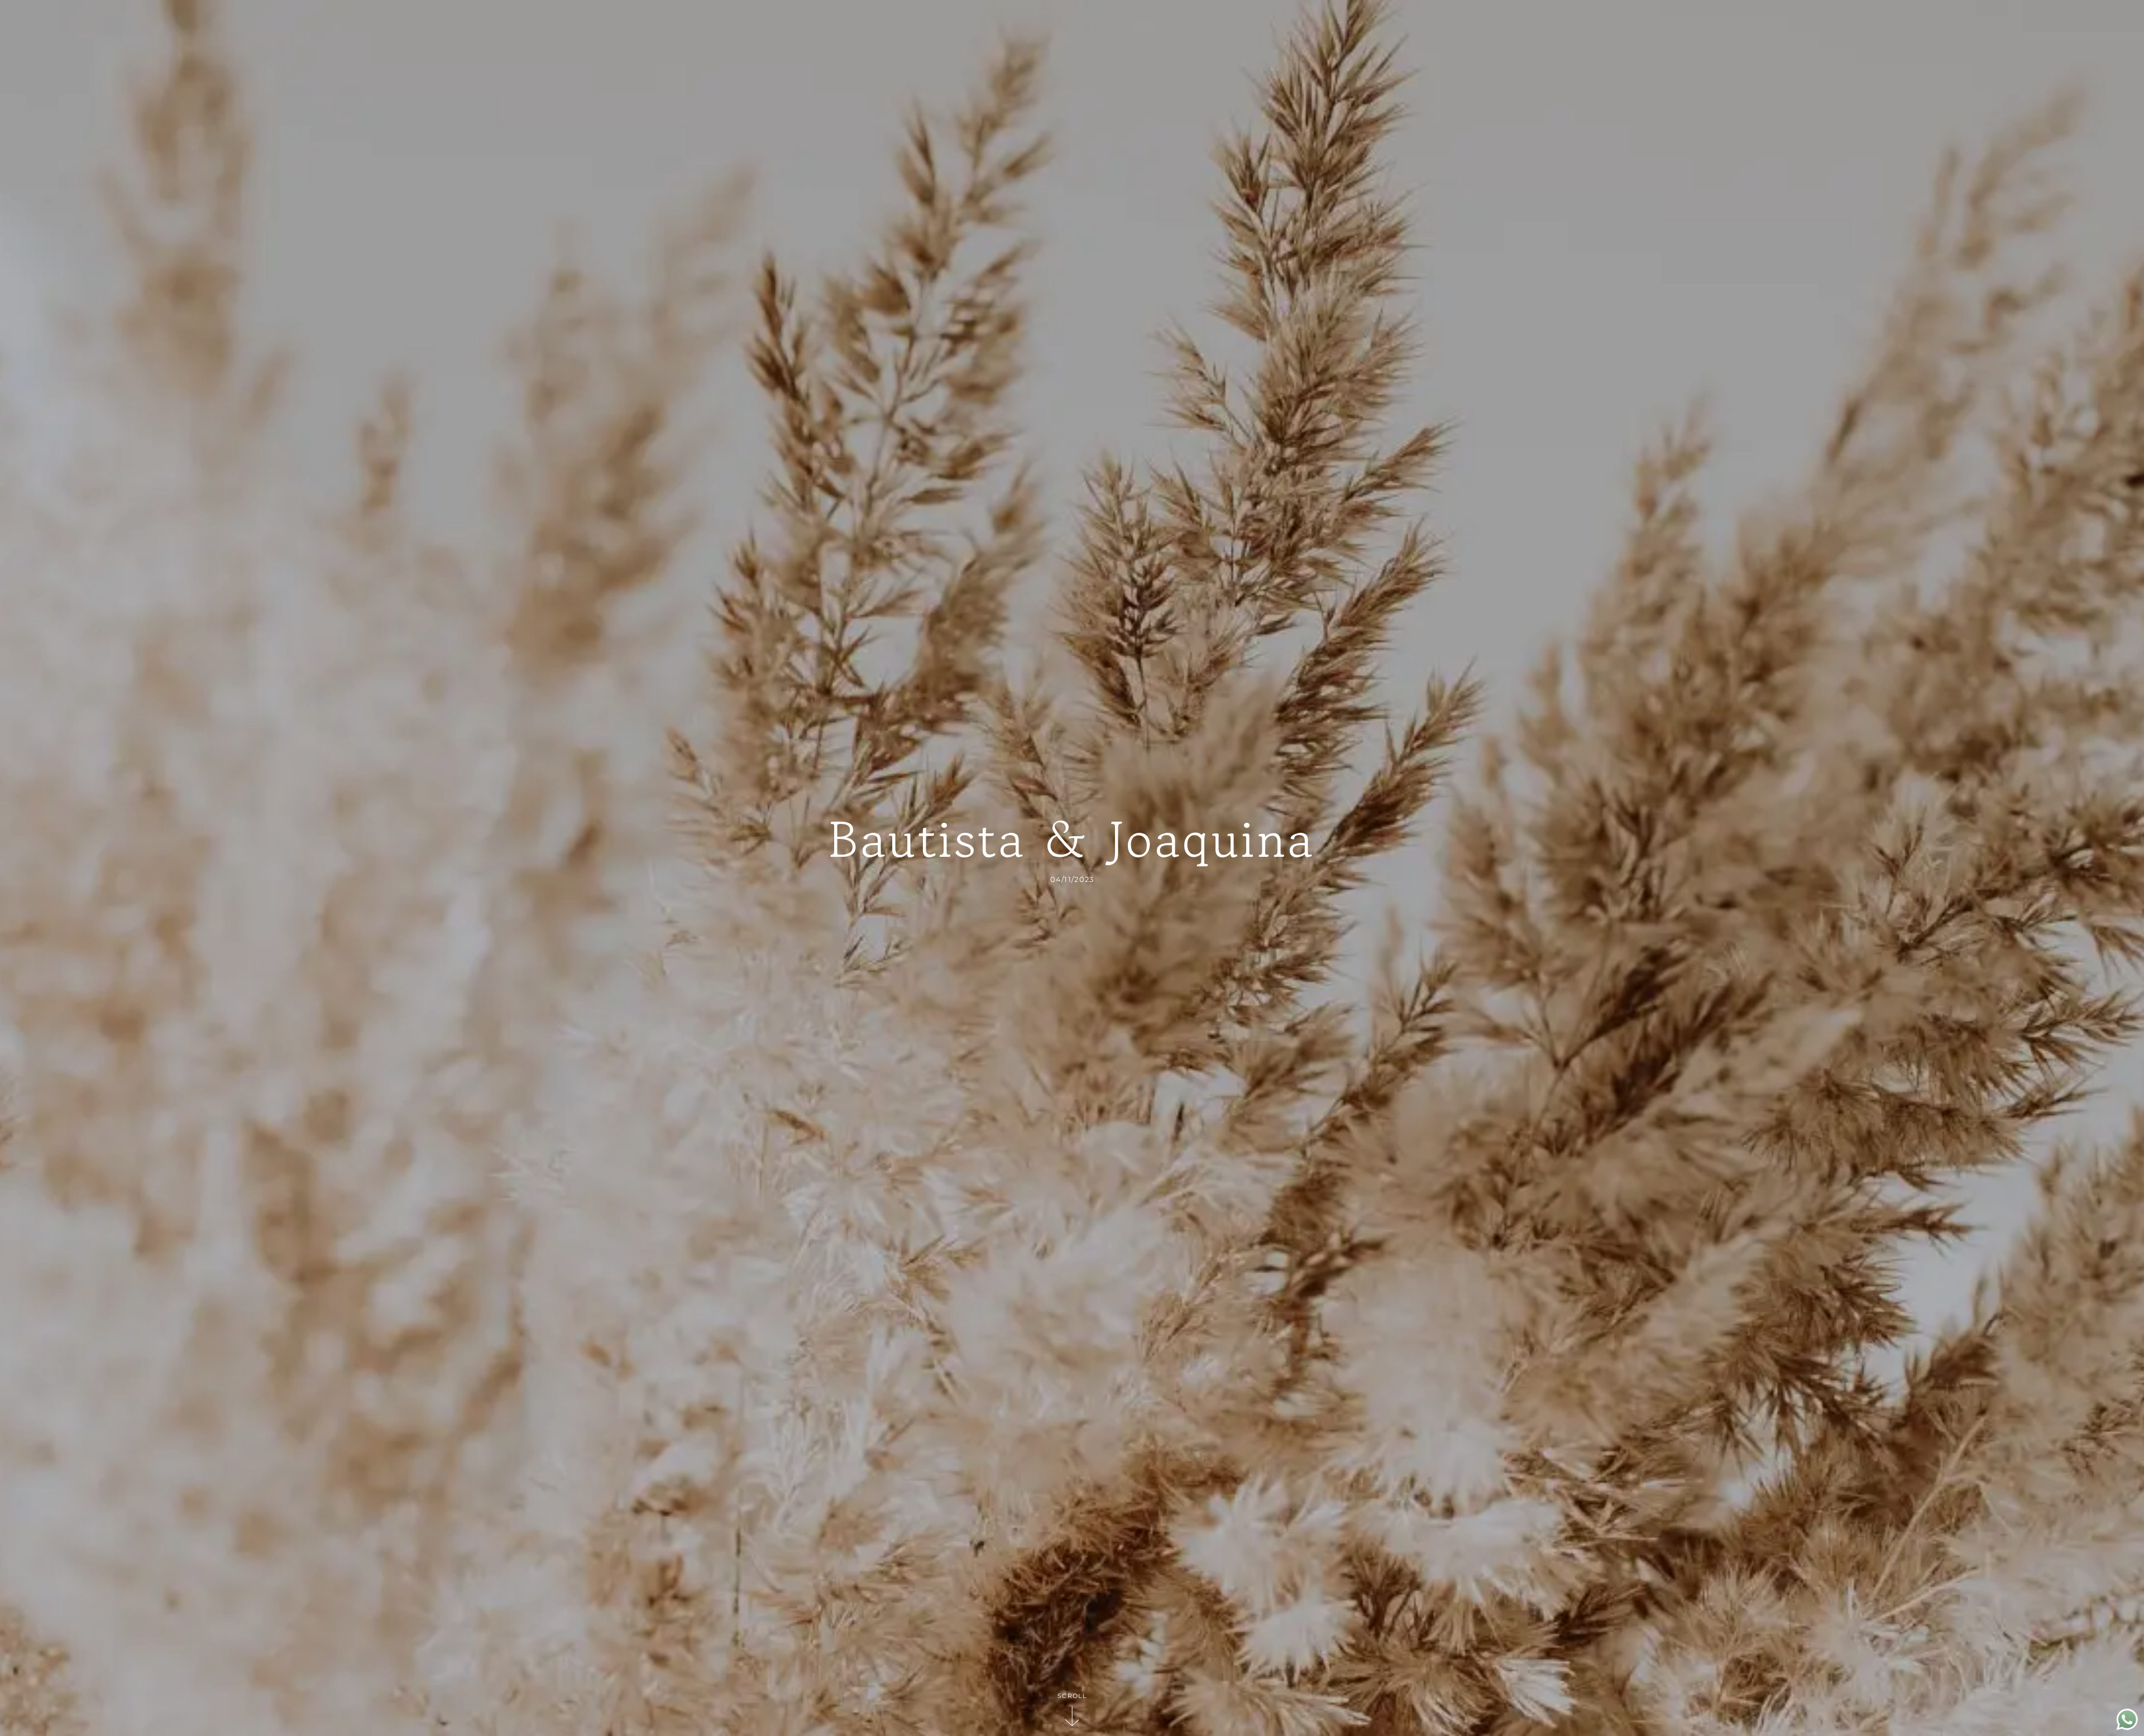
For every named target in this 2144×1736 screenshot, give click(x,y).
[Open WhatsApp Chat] (2127, 1727)
